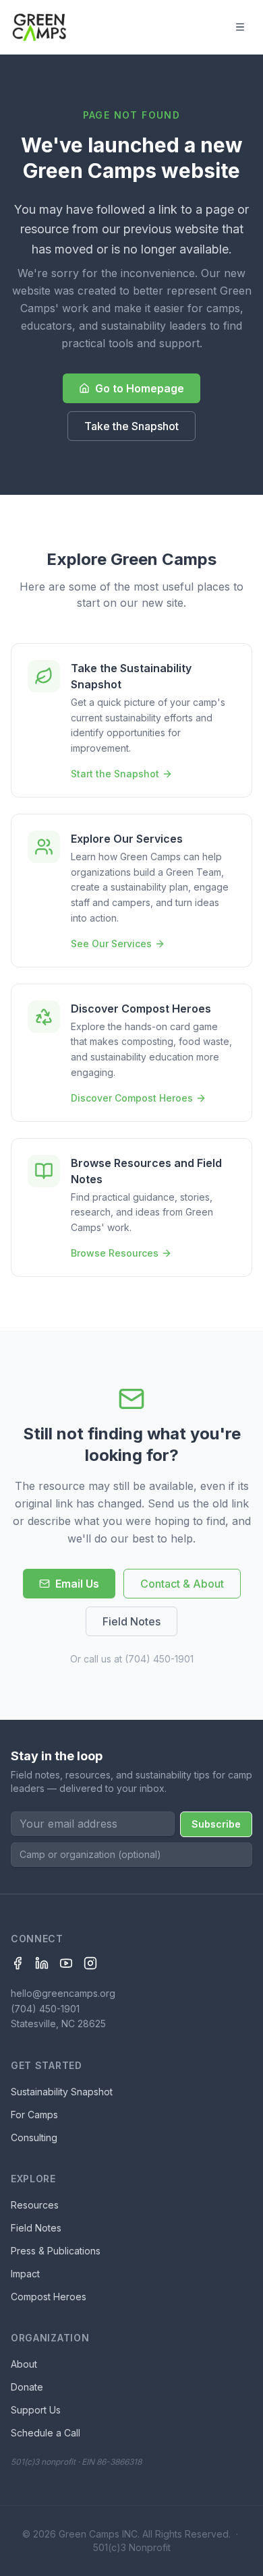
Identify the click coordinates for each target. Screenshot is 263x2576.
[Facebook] (18, 1963)
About (24, 2364)
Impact (25, 2274)
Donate (27, 2387)
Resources (35, 2205)
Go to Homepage (140, 388)
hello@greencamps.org (63, 1993)
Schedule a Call (46, 2433)
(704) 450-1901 (159, 1659)
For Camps (34, 2115)
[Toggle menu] (240, 27)
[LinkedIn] (42, 1963)
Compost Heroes (49, 2297)
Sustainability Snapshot (62, 2092)
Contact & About (182, 1584)
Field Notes (131, 1621)
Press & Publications (56, 2251)
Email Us (77, 1584)
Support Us (36, 2410)
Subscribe (216, 1824)
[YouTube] (66, 1963)
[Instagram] (90, 1963)
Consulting (34, 2137)
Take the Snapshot (131, 426)
